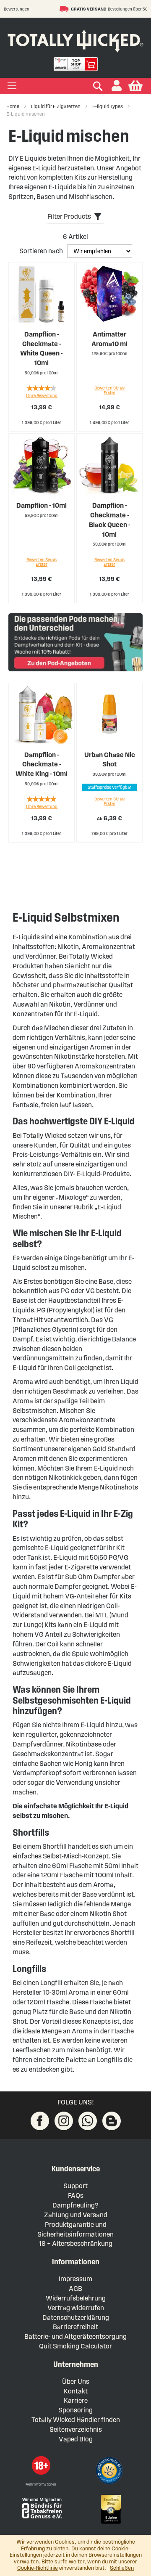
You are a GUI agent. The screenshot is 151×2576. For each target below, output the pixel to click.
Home (13, 106)
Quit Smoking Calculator (75, 2346)
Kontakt (76, 2391)
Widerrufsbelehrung (76, 2298)
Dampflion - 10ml (42, 505)
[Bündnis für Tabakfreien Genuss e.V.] (41, 2507)
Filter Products (69, 216)
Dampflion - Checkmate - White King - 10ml (42, 765)
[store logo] (75, 39)
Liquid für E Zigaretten (56, 106)
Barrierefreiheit (75, 2327)
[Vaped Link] (112, 2121)
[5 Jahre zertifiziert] (110, 2510)
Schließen (122, 2568)
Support (75, 2186)
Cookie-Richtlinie (38, 2568)
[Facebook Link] (40, 2121)
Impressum (75, 2279)
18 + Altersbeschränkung (76, 2243)
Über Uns (76, 2381)
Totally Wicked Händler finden (76, 2420)
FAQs (76, 2196)
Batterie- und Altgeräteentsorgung (75, 2336)
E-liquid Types (108, 106)
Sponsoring (75, 2410)
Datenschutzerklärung (76, 2318)
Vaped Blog (76, 2439)
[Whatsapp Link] (88, 2121)
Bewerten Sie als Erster (109, 390)
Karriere (76, 2400)
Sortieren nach (42, 251)
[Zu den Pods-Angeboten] (75, 644)
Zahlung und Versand (76, 2215)
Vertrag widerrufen (76, 2308)
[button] (117, 86)
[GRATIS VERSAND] (35, 9)
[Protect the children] (110, 2472)
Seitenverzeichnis (76, 2429)
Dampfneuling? (75, 2205)
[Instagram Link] (64, 2121)
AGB (75, 2288)
